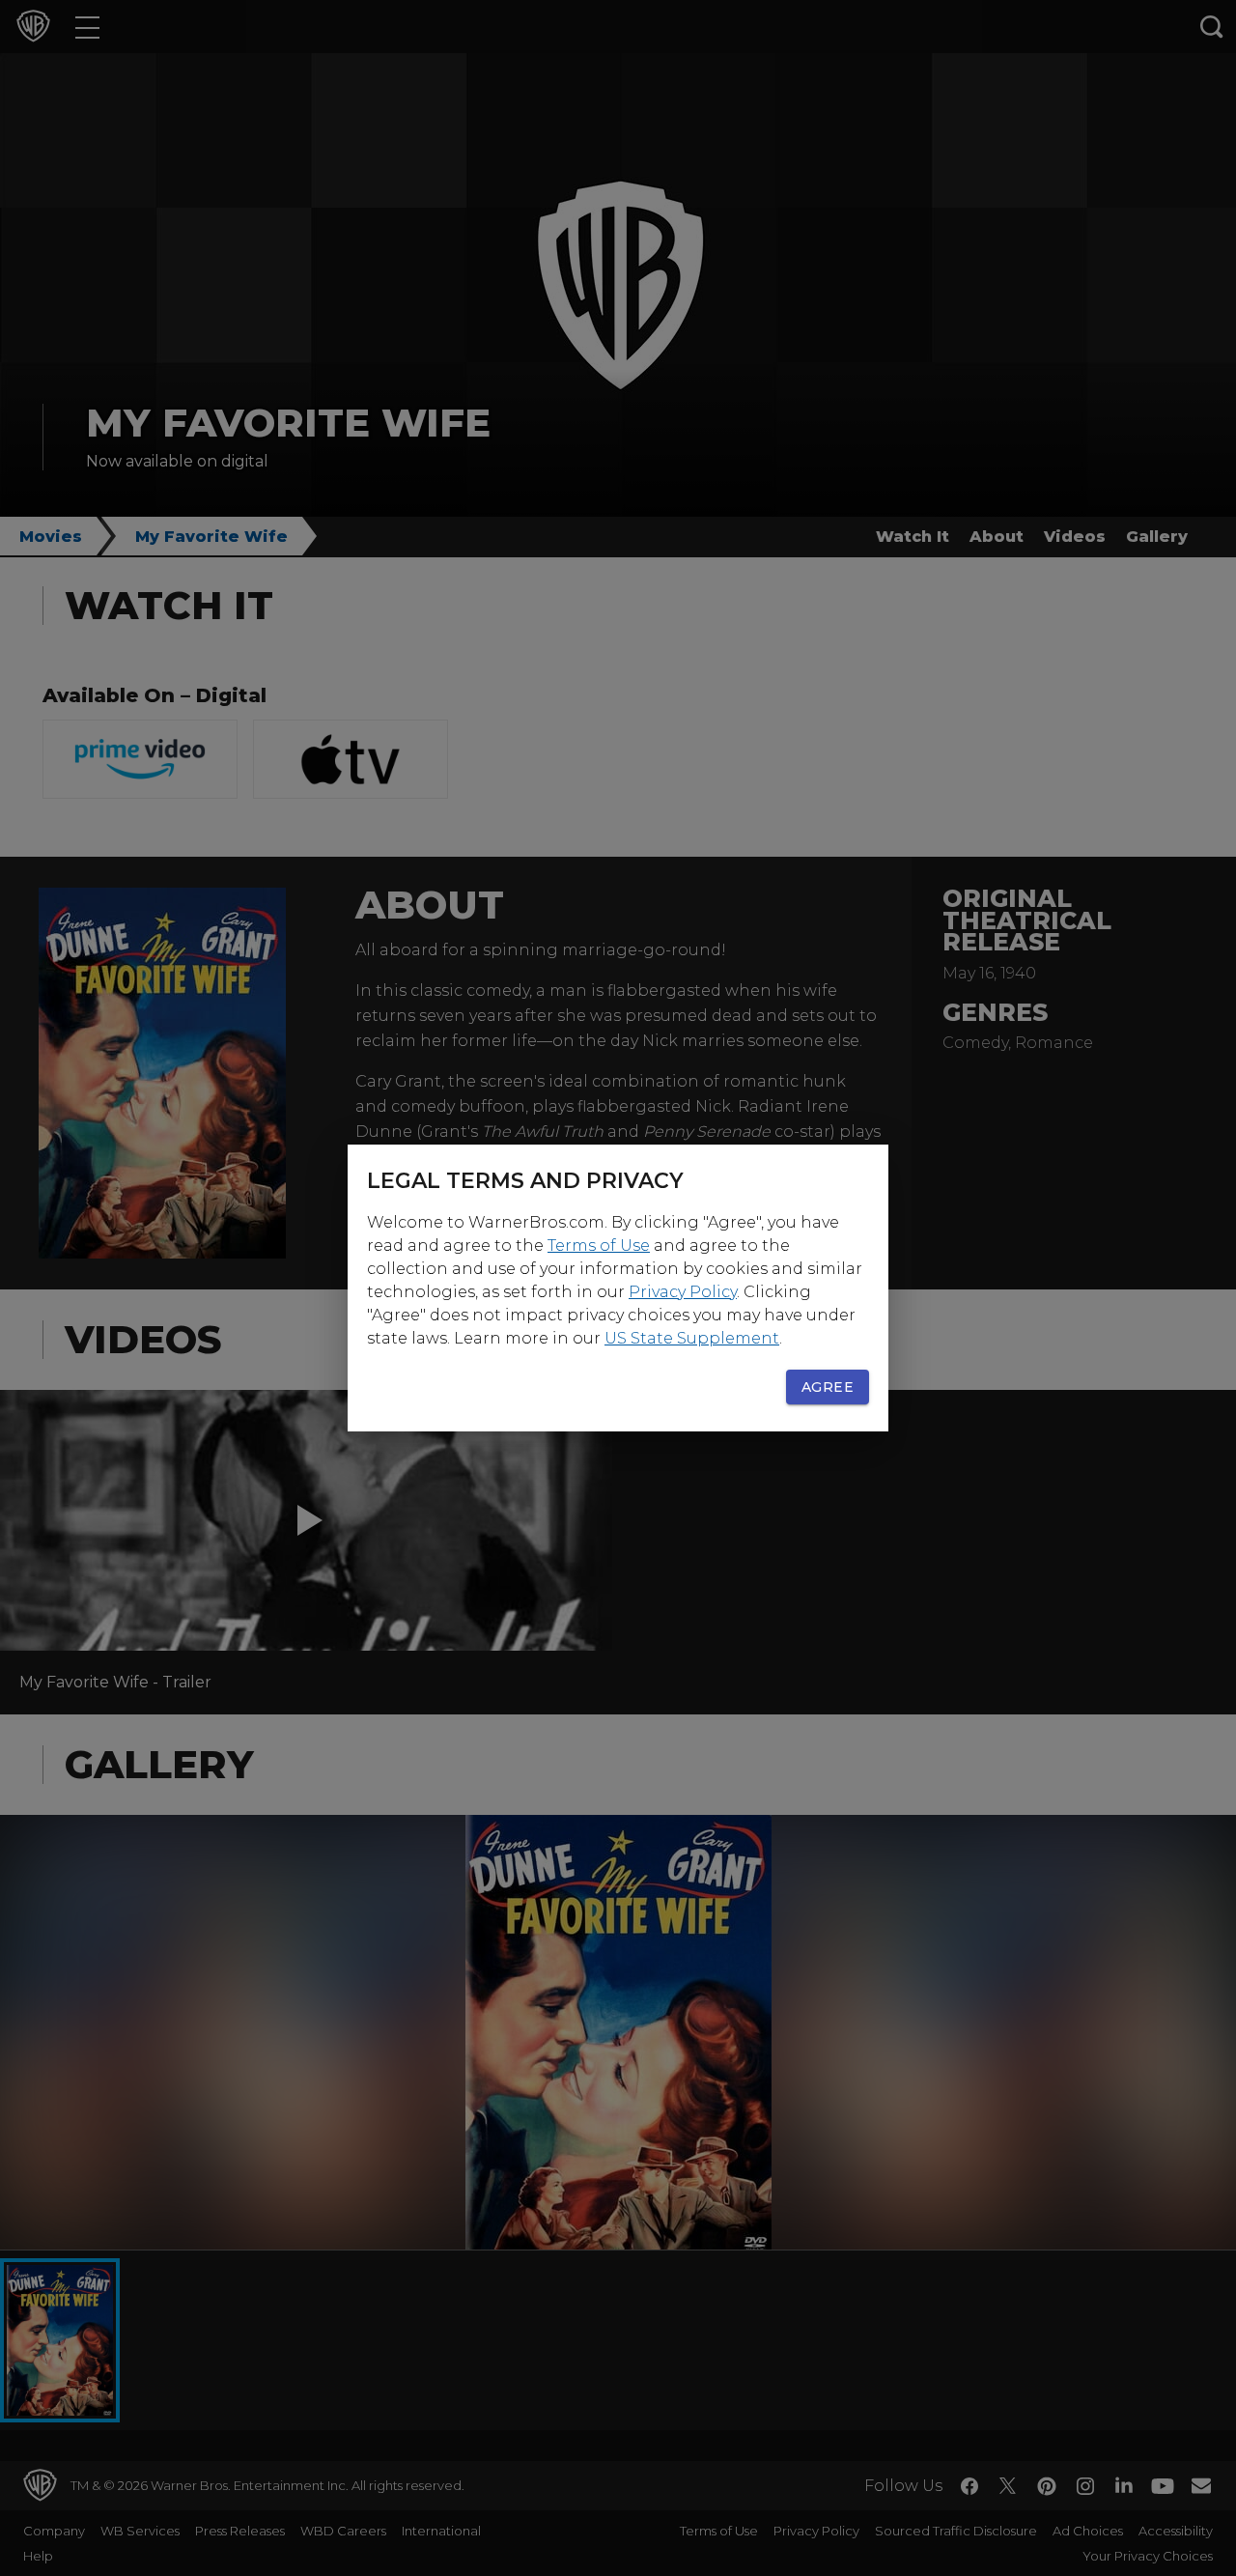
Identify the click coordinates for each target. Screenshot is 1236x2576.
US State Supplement (692, 1338)
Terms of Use (599, 1246)
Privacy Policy (683, 1292)
